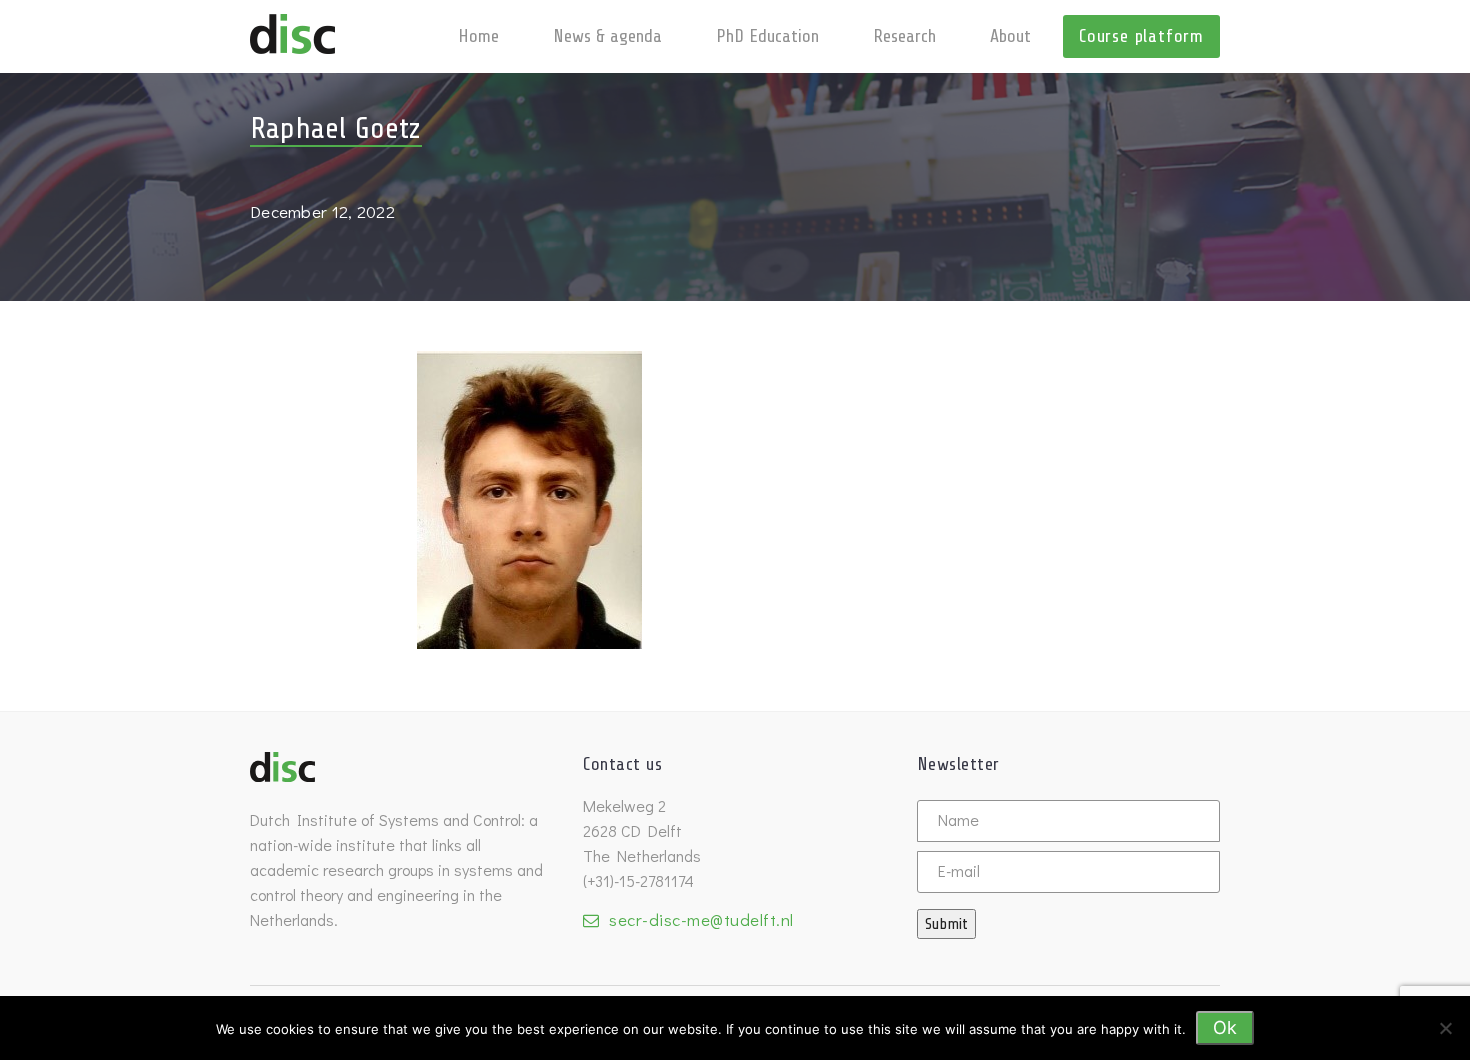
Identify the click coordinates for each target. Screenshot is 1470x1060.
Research (904, 36)
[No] (1445, 1028)
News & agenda (607, 36)
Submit (946, 924)
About (1010, 36)
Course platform (1141, 36)
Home (478, 36)
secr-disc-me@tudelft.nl (701, 919)
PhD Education (767, 36)
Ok (1225, 1027)
